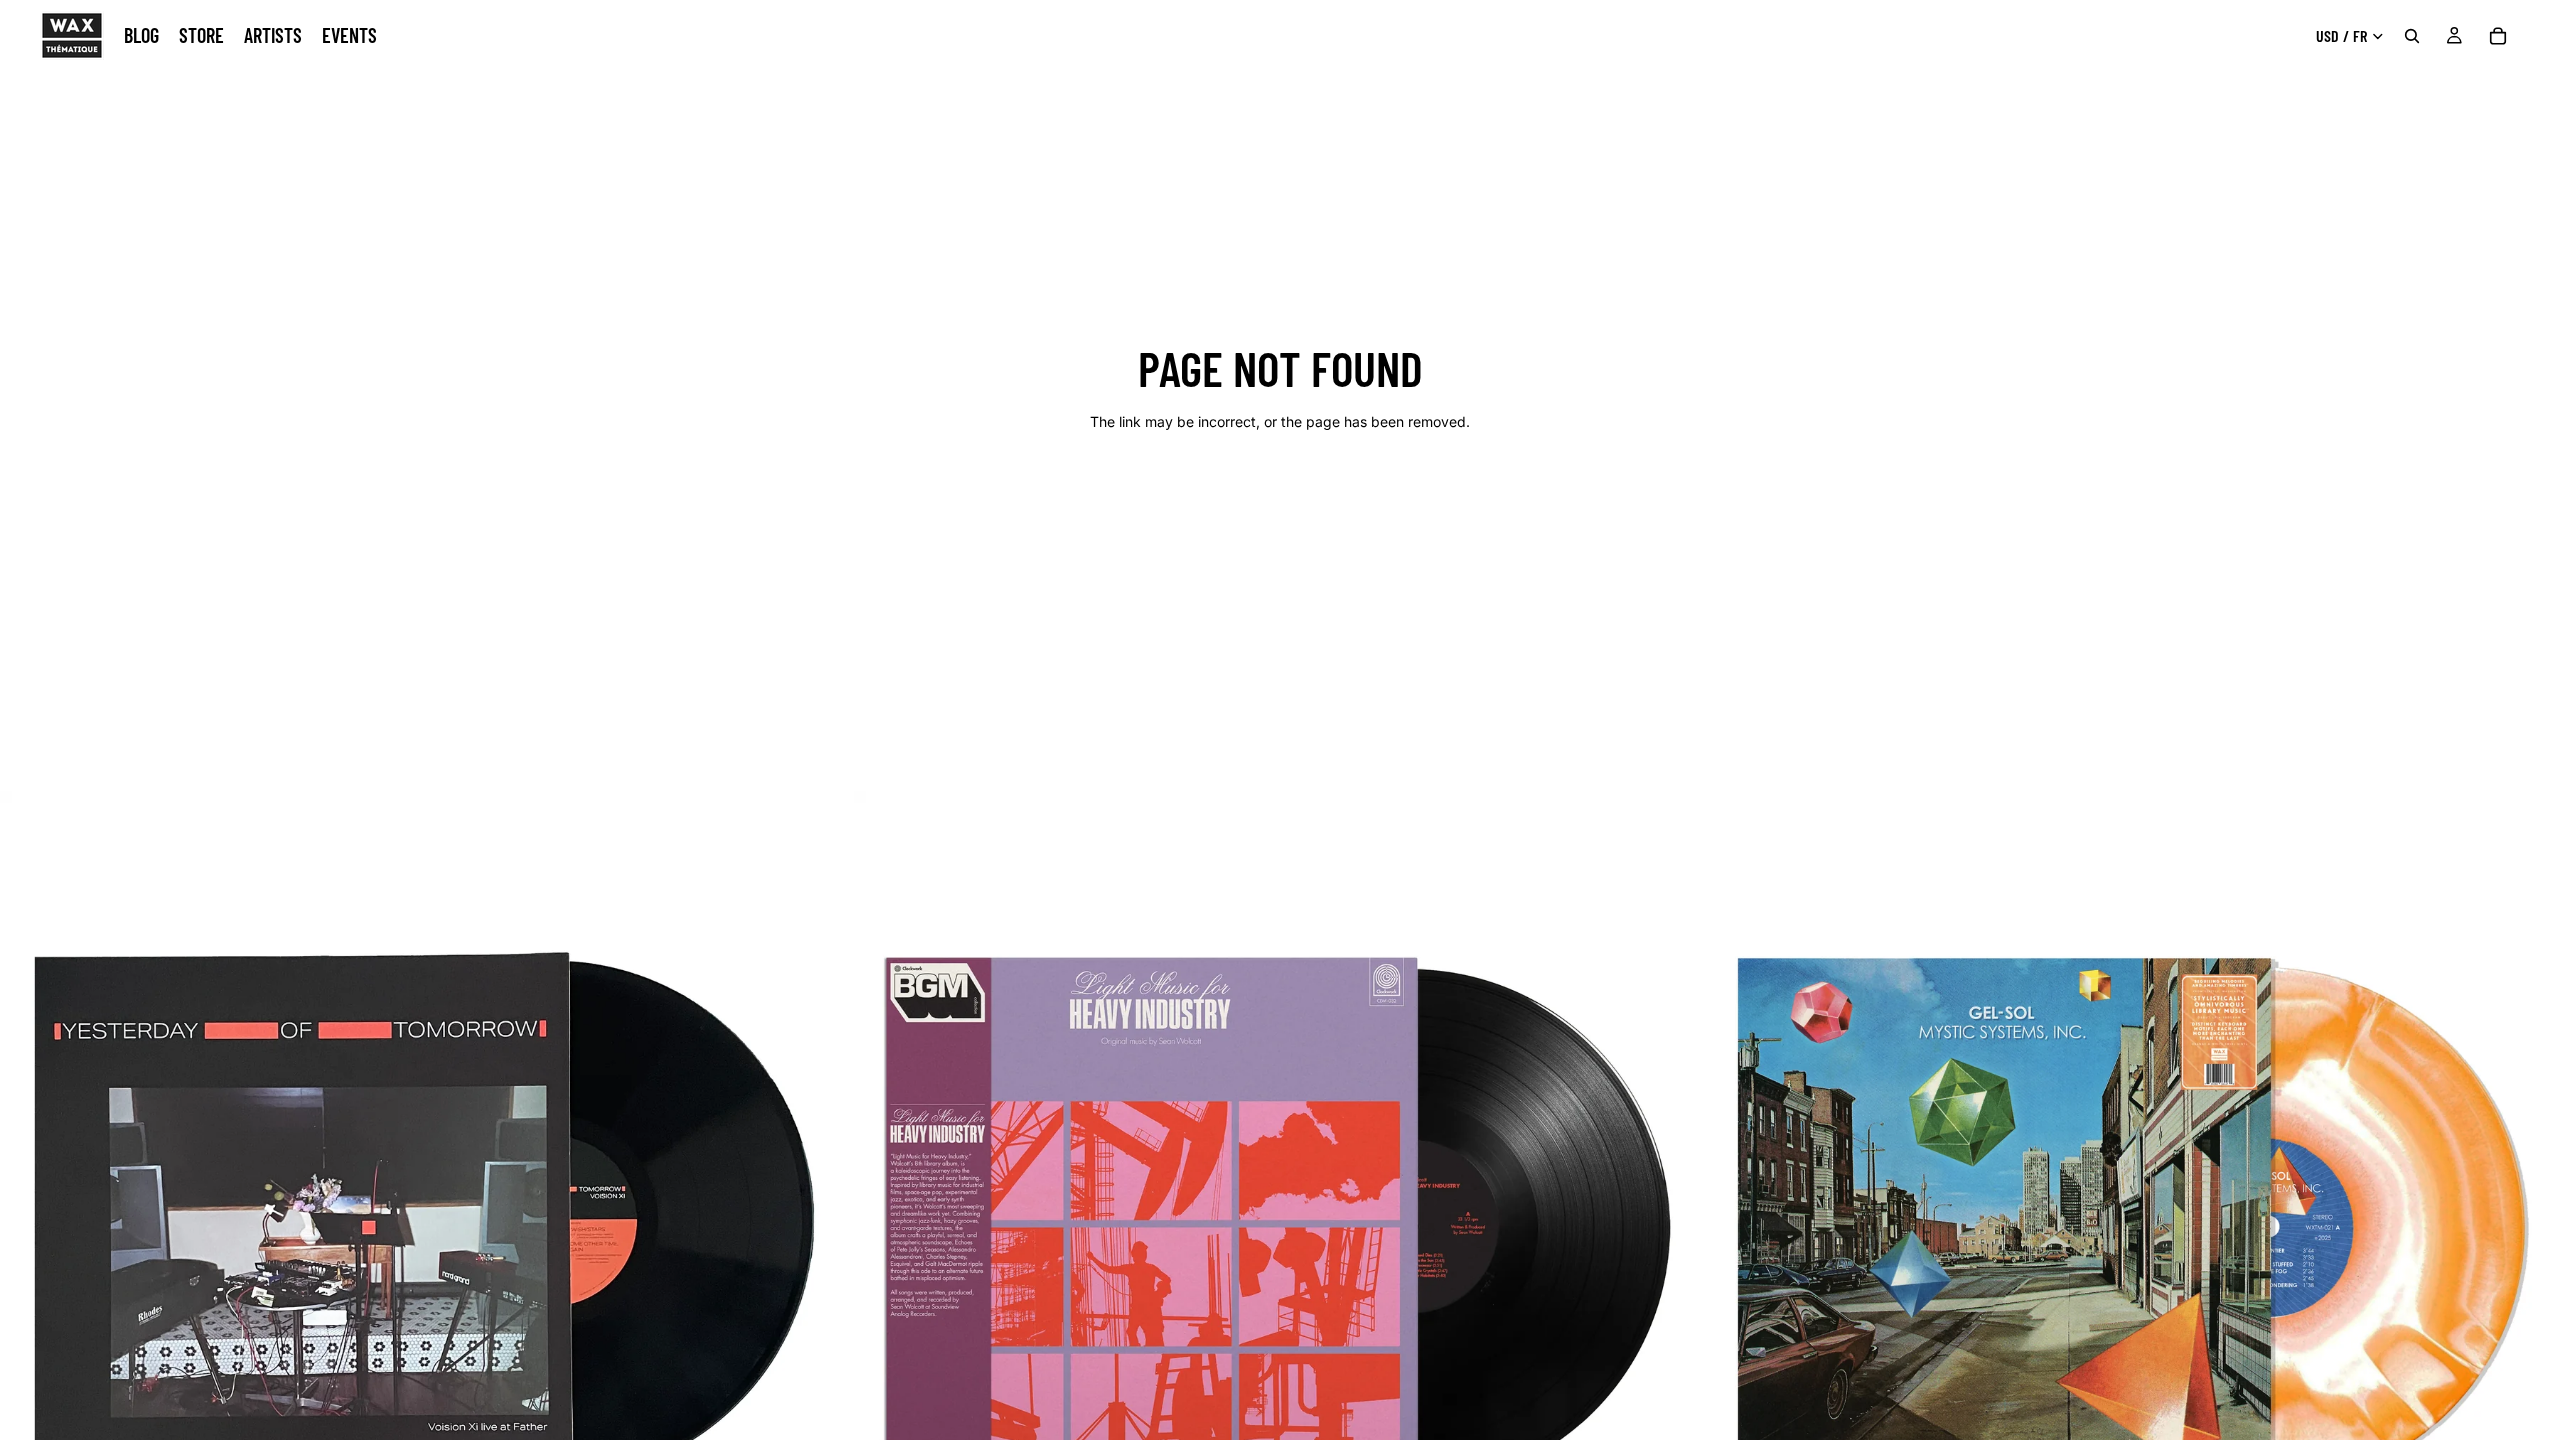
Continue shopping (1280, 492)
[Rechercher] (2412, 36)
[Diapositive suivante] (823, 1218)
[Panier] (2498, 36)
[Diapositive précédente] (30, 1218)
